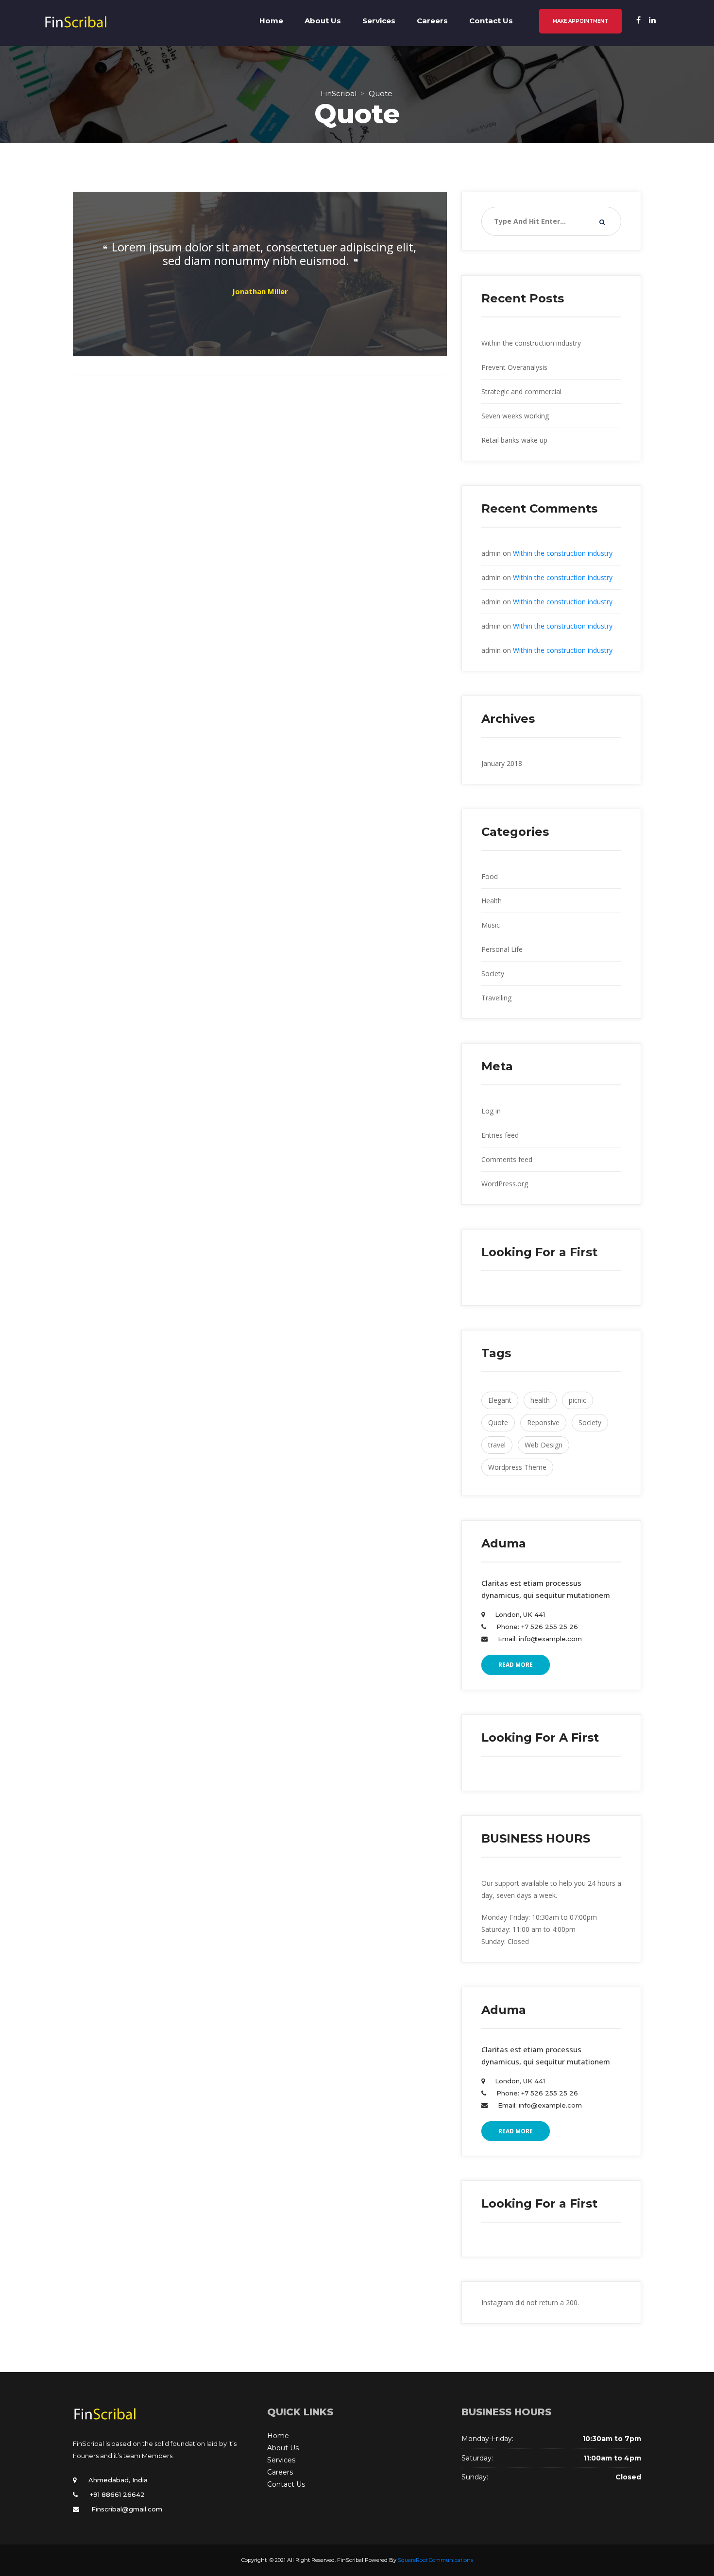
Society (493, 973)
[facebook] (638, 20)
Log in (491, 1111)
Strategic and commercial (521, 391)
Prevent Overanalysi (514, 367)
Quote (498, 1422)
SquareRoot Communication (435, 2560)
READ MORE (516, 1665)
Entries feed (500, 1135)
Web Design (544, 1445)
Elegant (500, 1400)
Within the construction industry (531, 343)
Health (492, 901)
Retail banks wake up (514, 440)
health (540, 1400)
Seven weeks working (515, 416)
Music (491, 925)
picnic (578, 1400)
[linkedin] (652, 20)
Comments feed (507, 1159)
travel (497, 1445)
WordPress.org (505, 1184)
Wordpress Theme (517, 1467)
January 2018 (502, 763)
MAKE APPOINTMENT (580, 21)
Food (490, 876)
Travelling (496, 998)
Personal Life (502, 949)
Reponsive (543, 1422)
